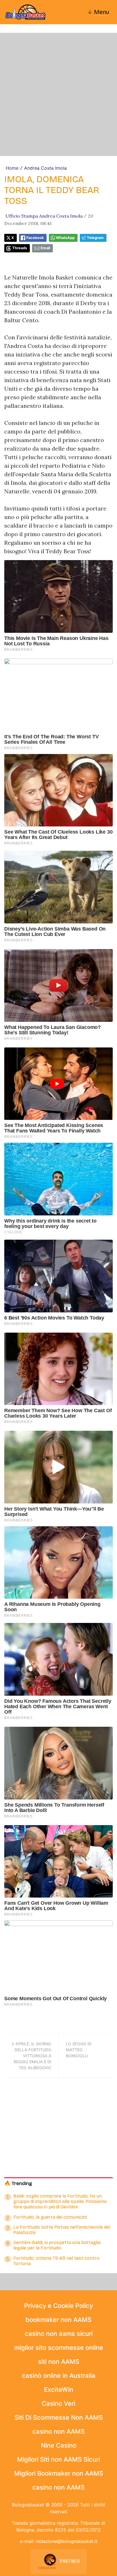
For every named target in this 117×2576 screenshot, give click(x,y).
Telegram (95, 238)
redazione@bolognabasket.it (67, 2541)
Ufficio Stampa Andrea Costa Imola (44, 216)
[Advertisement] (58, 94)
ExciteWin (59, 2389)
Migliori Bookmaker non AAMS (59, 2473)
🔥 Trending (18, 2183)
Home (12, 168)
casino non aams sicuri (59, 2334)
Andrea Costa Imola (45, 168)
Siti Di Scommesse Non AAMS (59, 2417)
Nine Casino (59, 2445)
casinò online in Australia (59, 2376)
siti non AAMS (59, 2362)
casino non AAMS (58, 2431)
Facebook (35, 238)
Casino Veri (58, 2403)
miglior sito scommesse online (59, 2348)
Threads (20, 248)
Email (45, 248)
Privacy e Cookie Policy (58, 2306)
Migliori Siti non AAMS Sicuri (58, 2459)
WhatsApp (65, 238)
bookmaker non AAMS (58, 2320)
